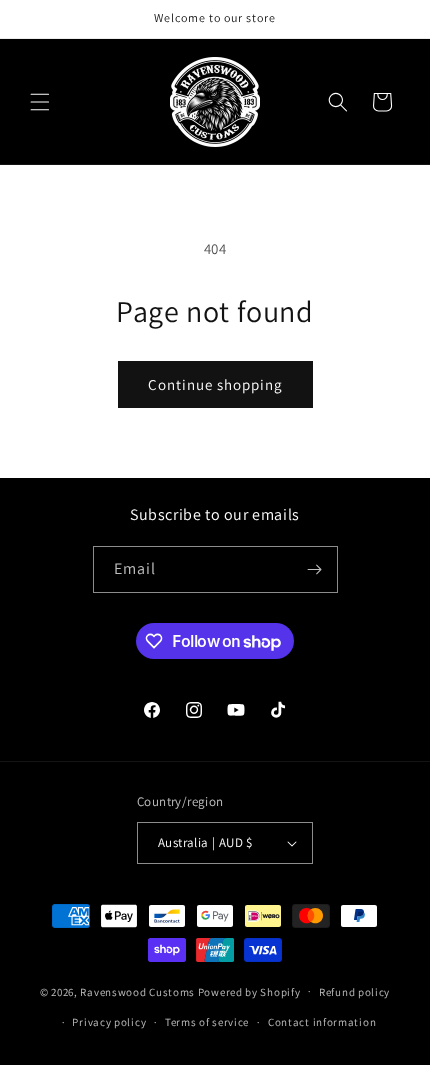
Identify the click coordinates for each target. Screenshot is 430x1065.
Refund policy (354, 992)
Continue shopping (215, 384)
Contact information (322, 1022)
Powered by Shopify (249, 991)
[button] (40, 102)
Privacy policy (109, 1022)
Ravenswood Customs (137, 991)
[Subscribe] (315, 569)
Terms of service (207, 1022)
